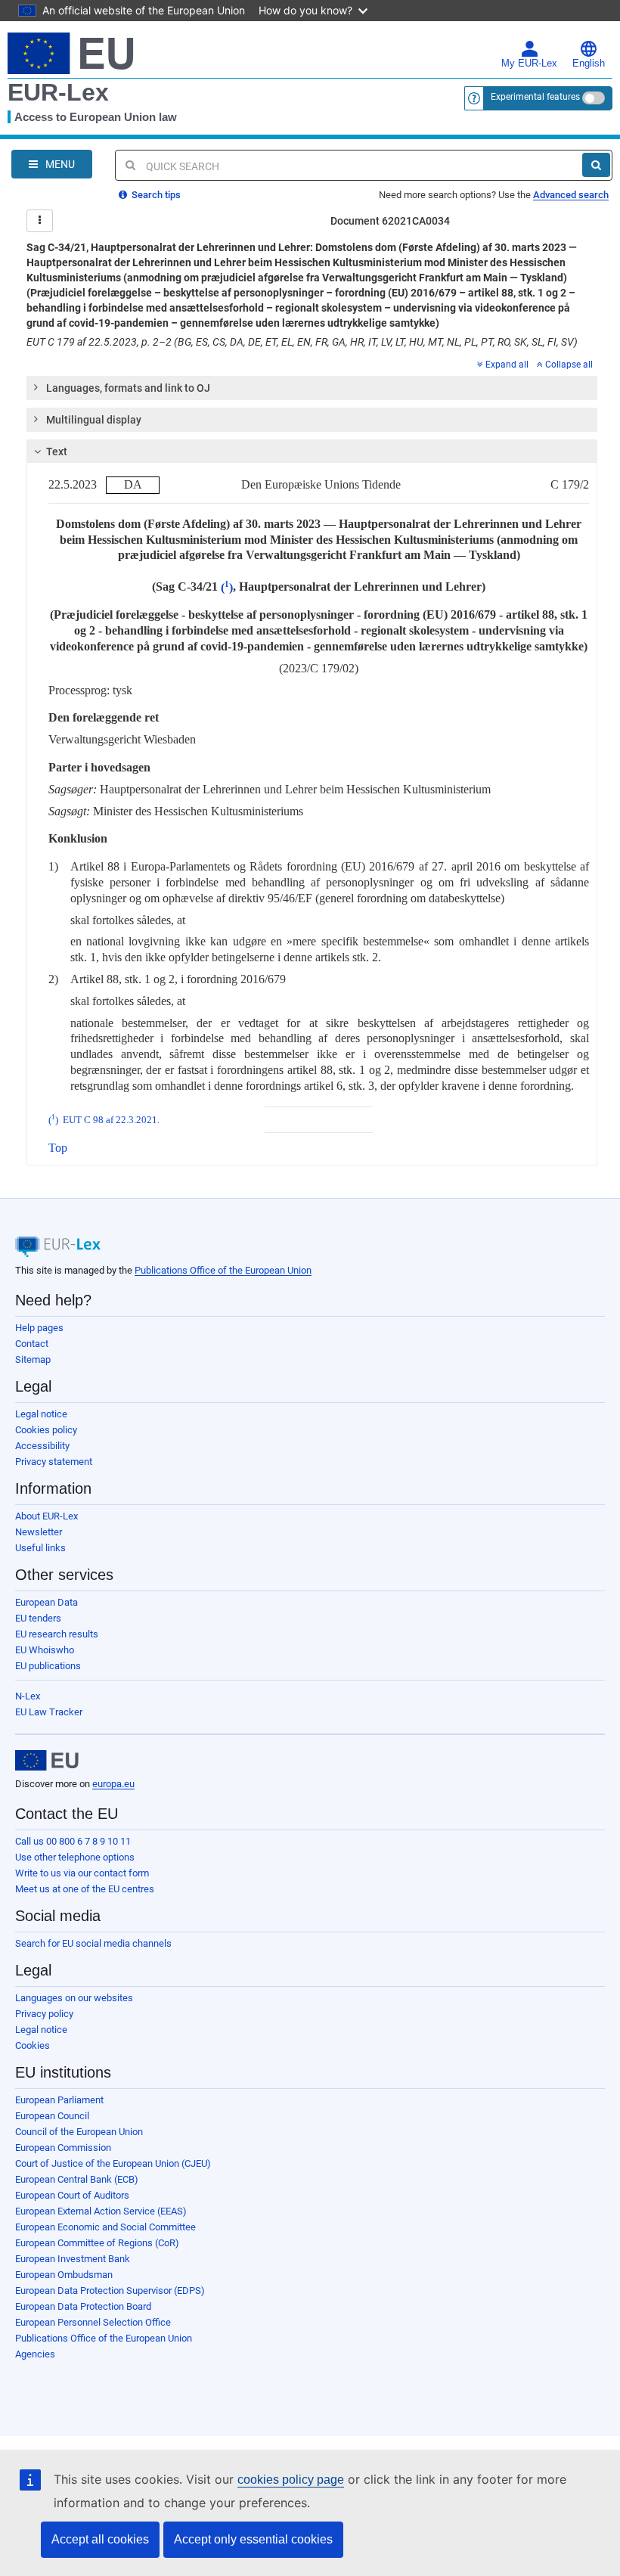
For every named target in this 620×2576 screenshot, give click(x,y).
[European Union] (47, 1761)
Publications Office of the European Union (223, 1270)
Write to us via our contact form (82, 1873)
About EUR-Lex (46, 1516)
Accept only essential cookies (253, 2539)
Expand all (507, 365)
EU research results (57, 1634)
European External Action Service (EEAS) (101, 2211)
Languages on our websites (74, 1998)
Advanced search (571, 195)
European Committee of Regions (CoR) (97, 2243)
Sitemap (33, 1359)
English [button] (589, 64)
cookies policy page (291, 2480)
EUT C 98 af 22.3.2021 (110, 1120)
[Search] (596, 165)
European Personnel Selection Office (93, 2322)
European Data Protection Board (83, 2306)
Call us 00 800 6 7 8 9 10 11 (73, 1841)
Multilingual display (94, 420)
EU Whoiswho (45, 1650)
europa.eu (113, 1784)
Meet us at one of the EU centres (85, 1889)
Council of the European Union (79, 2132)
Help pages (39, 1328)
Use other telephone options (75, 1857)
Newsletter (39, 1532)
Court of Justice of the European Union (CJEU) (113, 2163)
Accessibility (42, 1446)
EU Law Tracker (49, 1712)
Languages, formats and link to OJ (128, 388)
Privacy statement (54, 1462)
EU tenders (38, 1618)
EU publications (48, 1666)
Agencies (35, 2354)
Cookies (33, 2045)
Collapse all (569, 365)
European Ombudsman (64, 2275)
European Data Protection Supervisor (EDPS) (110, 2290)
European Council (52, 2116)
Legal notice (41, 1414)
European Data (46, 1602)
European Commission (63, 2148)
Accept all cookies (100, 2539)
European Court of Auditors (72, 2195)
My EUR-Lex (529, 64)
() (227, 587)
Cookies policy (46, 1430)
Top (58, 1148)
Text (57, 452)
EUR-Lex (58, 92)
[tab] (312, 388)
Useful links (40, 1548)
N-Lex (28, 1696)
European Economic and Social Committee (105, 2227)
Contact (32, 1344)
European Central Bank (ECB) (77, 2179)
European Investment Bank (73, 2259)
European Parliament (59, 2100)
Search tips (155, 195)
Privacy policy (44, 2014)
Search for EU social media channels (93, 1943)
